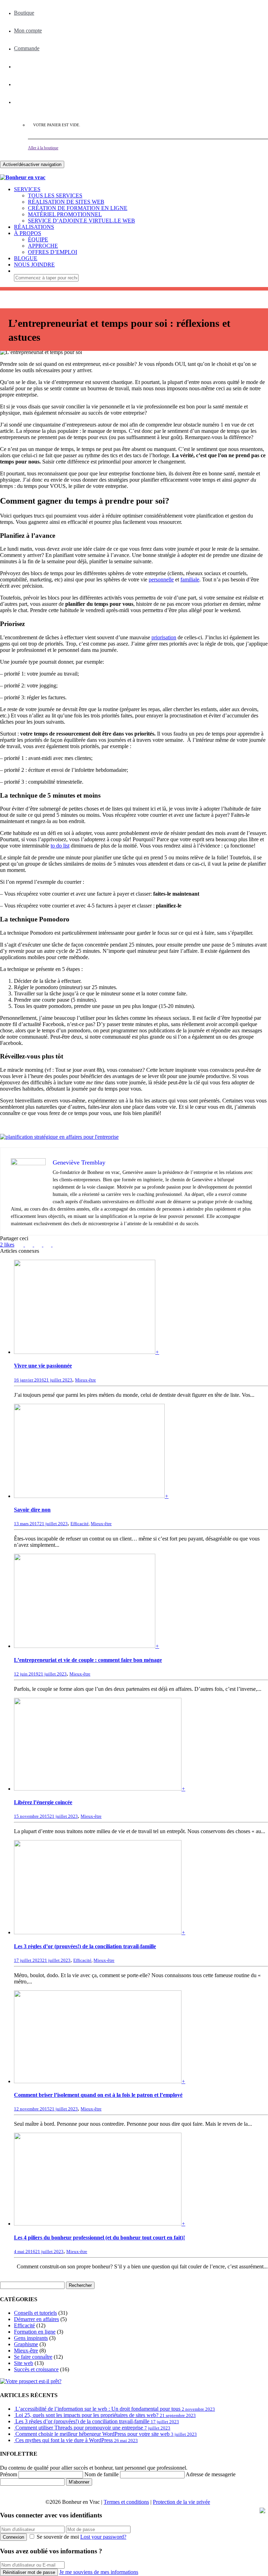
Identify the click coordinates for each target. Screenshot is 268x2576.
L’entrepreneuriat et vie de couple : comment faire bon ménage (88, 1660)
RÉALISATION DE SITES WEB (66, 202)
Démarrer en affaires (36, 2319)
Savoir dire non (32, 1510)
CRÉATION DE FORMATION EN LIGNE (78, 208)
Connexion (13, 2537)
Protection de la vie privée (181, 2502)
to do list (60, 846)
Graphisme (26, 2344)
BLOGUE (26, 258)
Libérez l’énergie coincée (43, 1802)
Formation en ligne (35, 2332)
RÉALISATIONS (34, 227)
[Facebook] (18, 66)
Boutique (24, 13)
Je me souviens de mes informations (99, 2572)
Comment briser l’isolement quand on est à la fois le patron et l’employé (98, 2095)
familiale (190, 579)
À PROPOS (28, 233)
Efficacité (80, 1524)
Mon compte (28, 31)
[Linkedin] (18, 84)
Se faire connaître (33, 2357)
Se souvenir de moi (58, 2537)
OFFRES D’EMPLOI (53, 252)
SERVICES (27, 189)
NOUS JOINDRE (34, 265)
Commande (27, 48)
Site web (24, 2363)
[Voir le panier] (4, 171)
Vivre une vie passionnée (43, 1366)
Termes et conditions (126, 2502)
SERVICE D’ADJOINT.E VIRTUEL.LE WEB (81, 221)
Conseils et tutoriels (35, 2313)
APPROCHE (43, 246)
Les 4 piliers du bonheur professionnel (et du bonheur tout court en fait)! (99, 2238)
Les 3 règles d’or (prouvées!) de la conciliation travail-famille (85, 1946)
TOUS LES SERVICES (55, 195)
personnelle (161, 579)
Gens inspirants (31, 2338)
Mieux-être (85, 1380)
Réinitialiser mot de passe (29, 2572)
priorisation (164, 637)
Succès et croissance (36, 2369)
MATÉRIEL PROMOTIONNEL (65, 214)
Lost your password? (103, 2537)
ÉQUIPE (38, 239)
